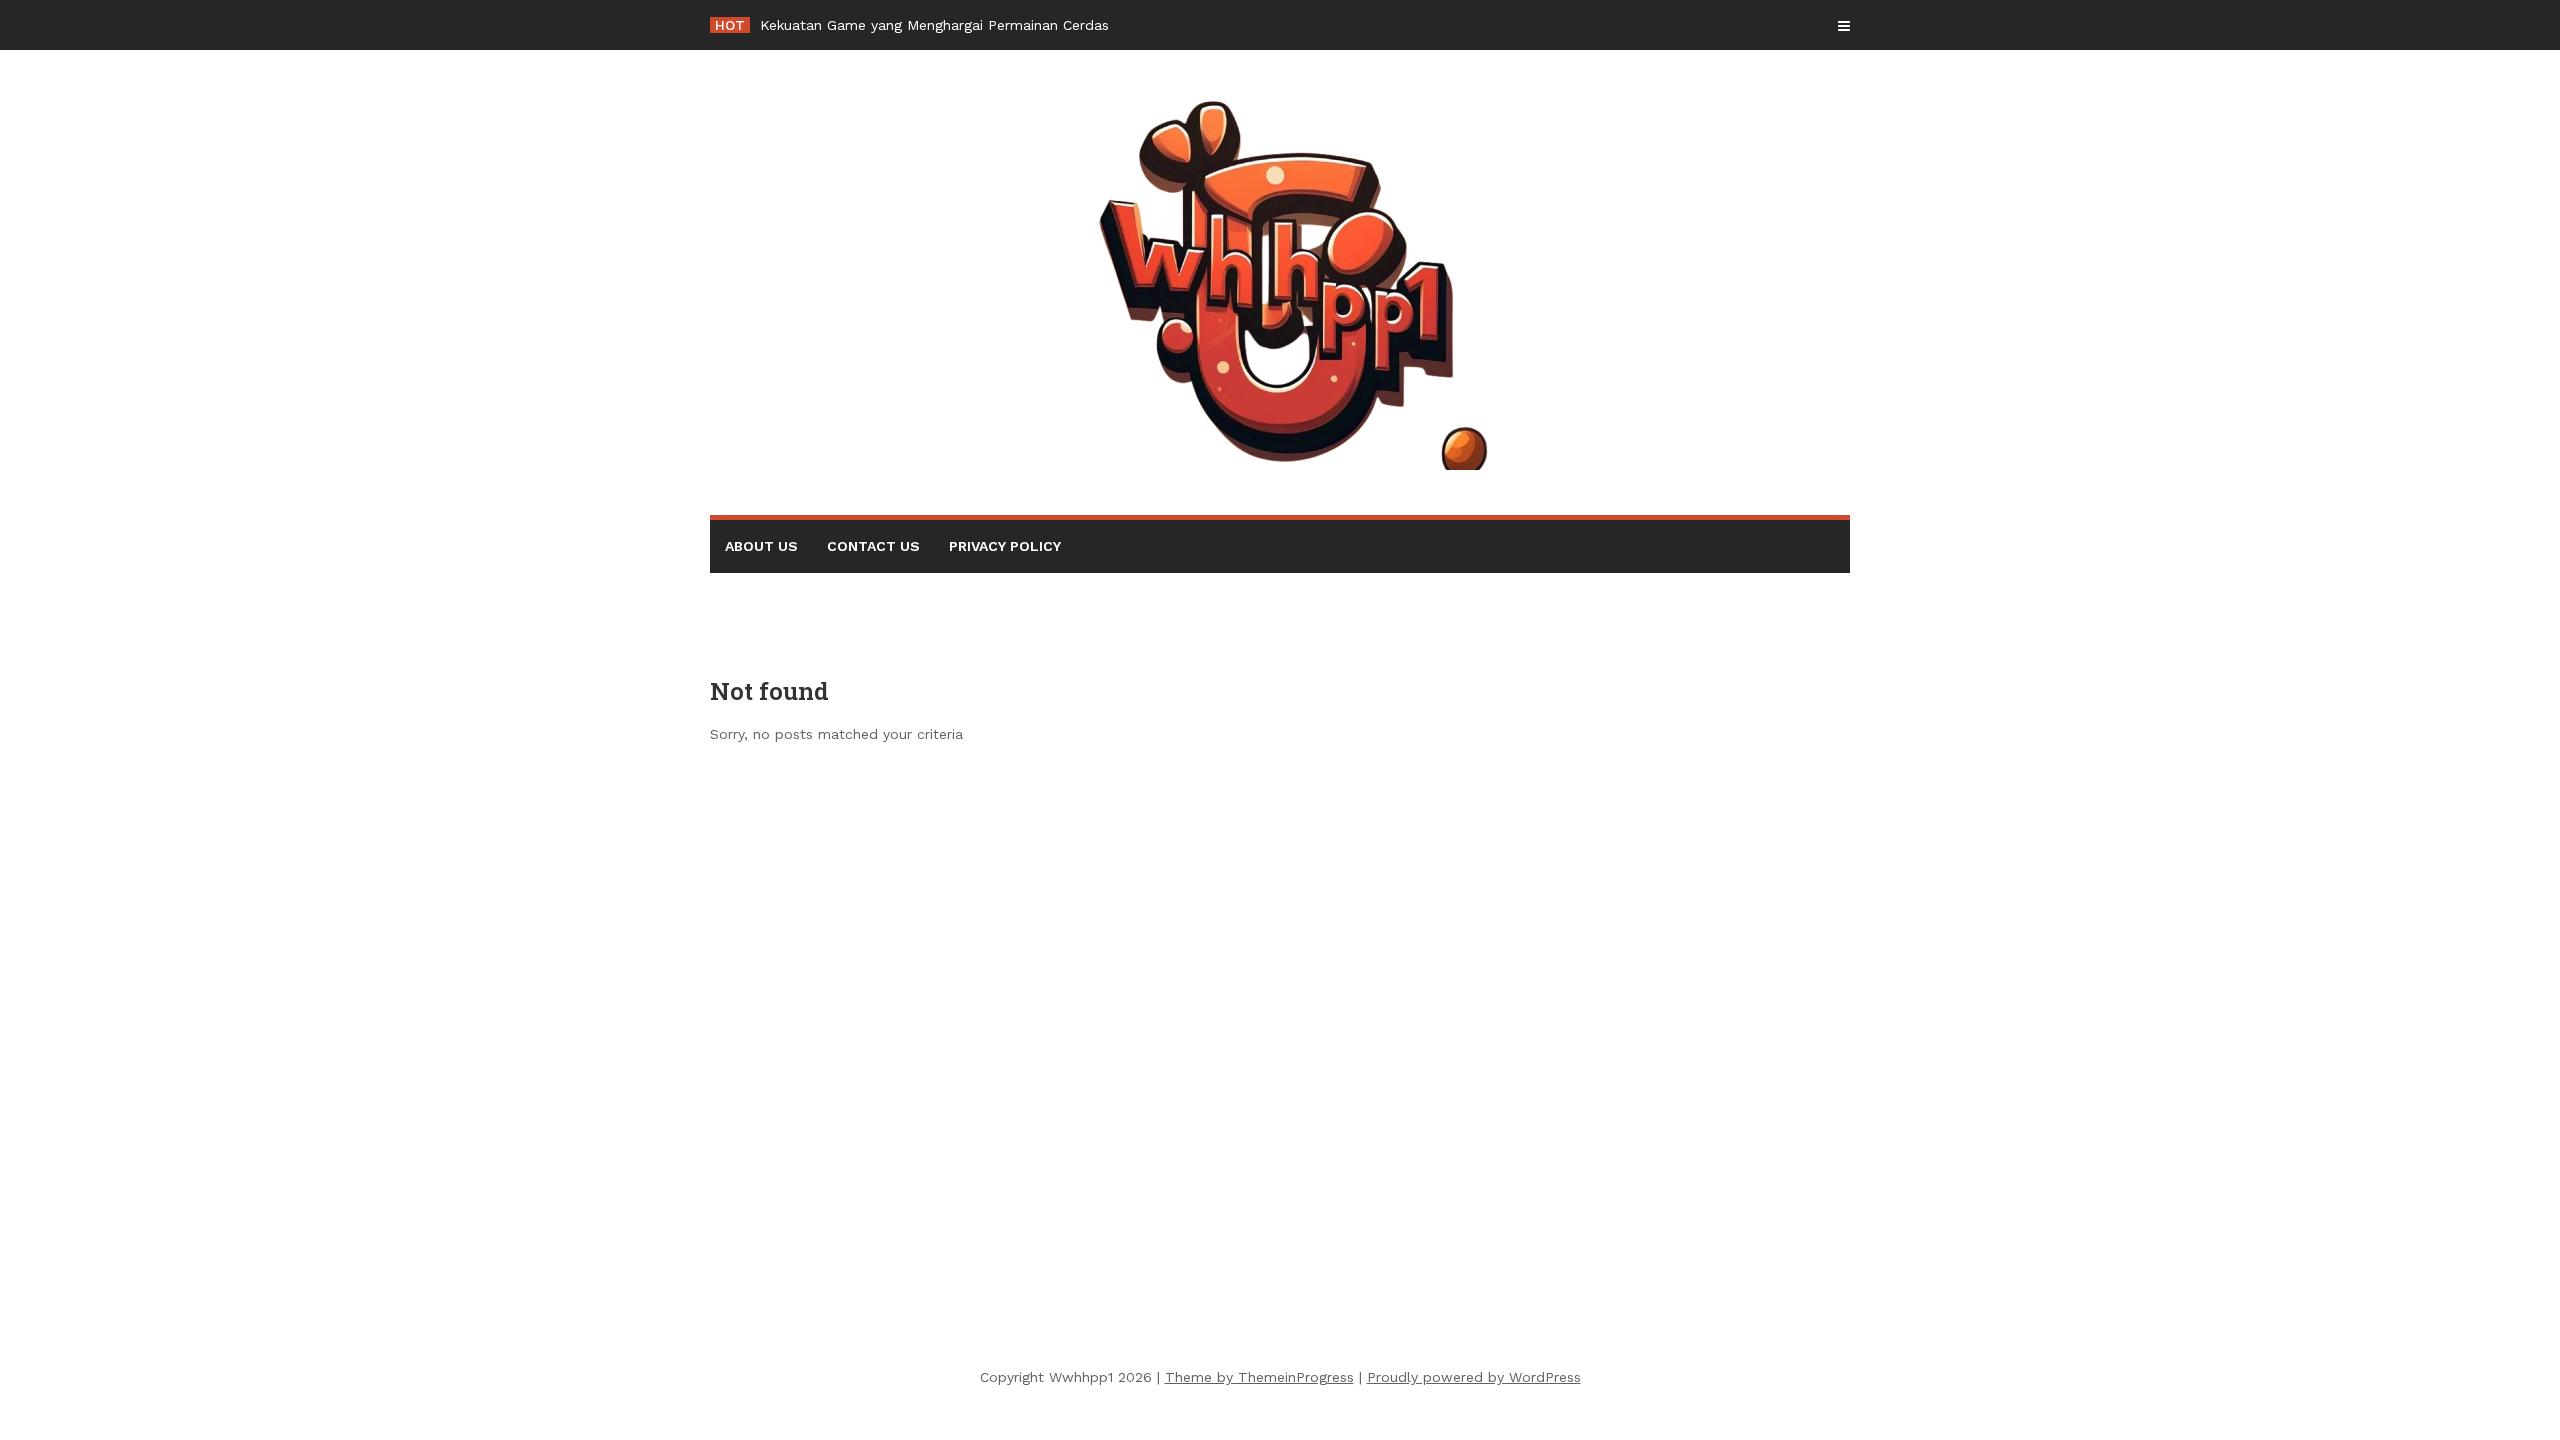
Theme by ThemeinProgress (1259, 1377)
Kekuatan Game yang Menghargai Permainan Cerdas (934, 25)
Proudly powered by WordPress (1474, 1377)
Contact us (873, 546)
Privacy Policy (1005, 546)
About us (761, 546)
